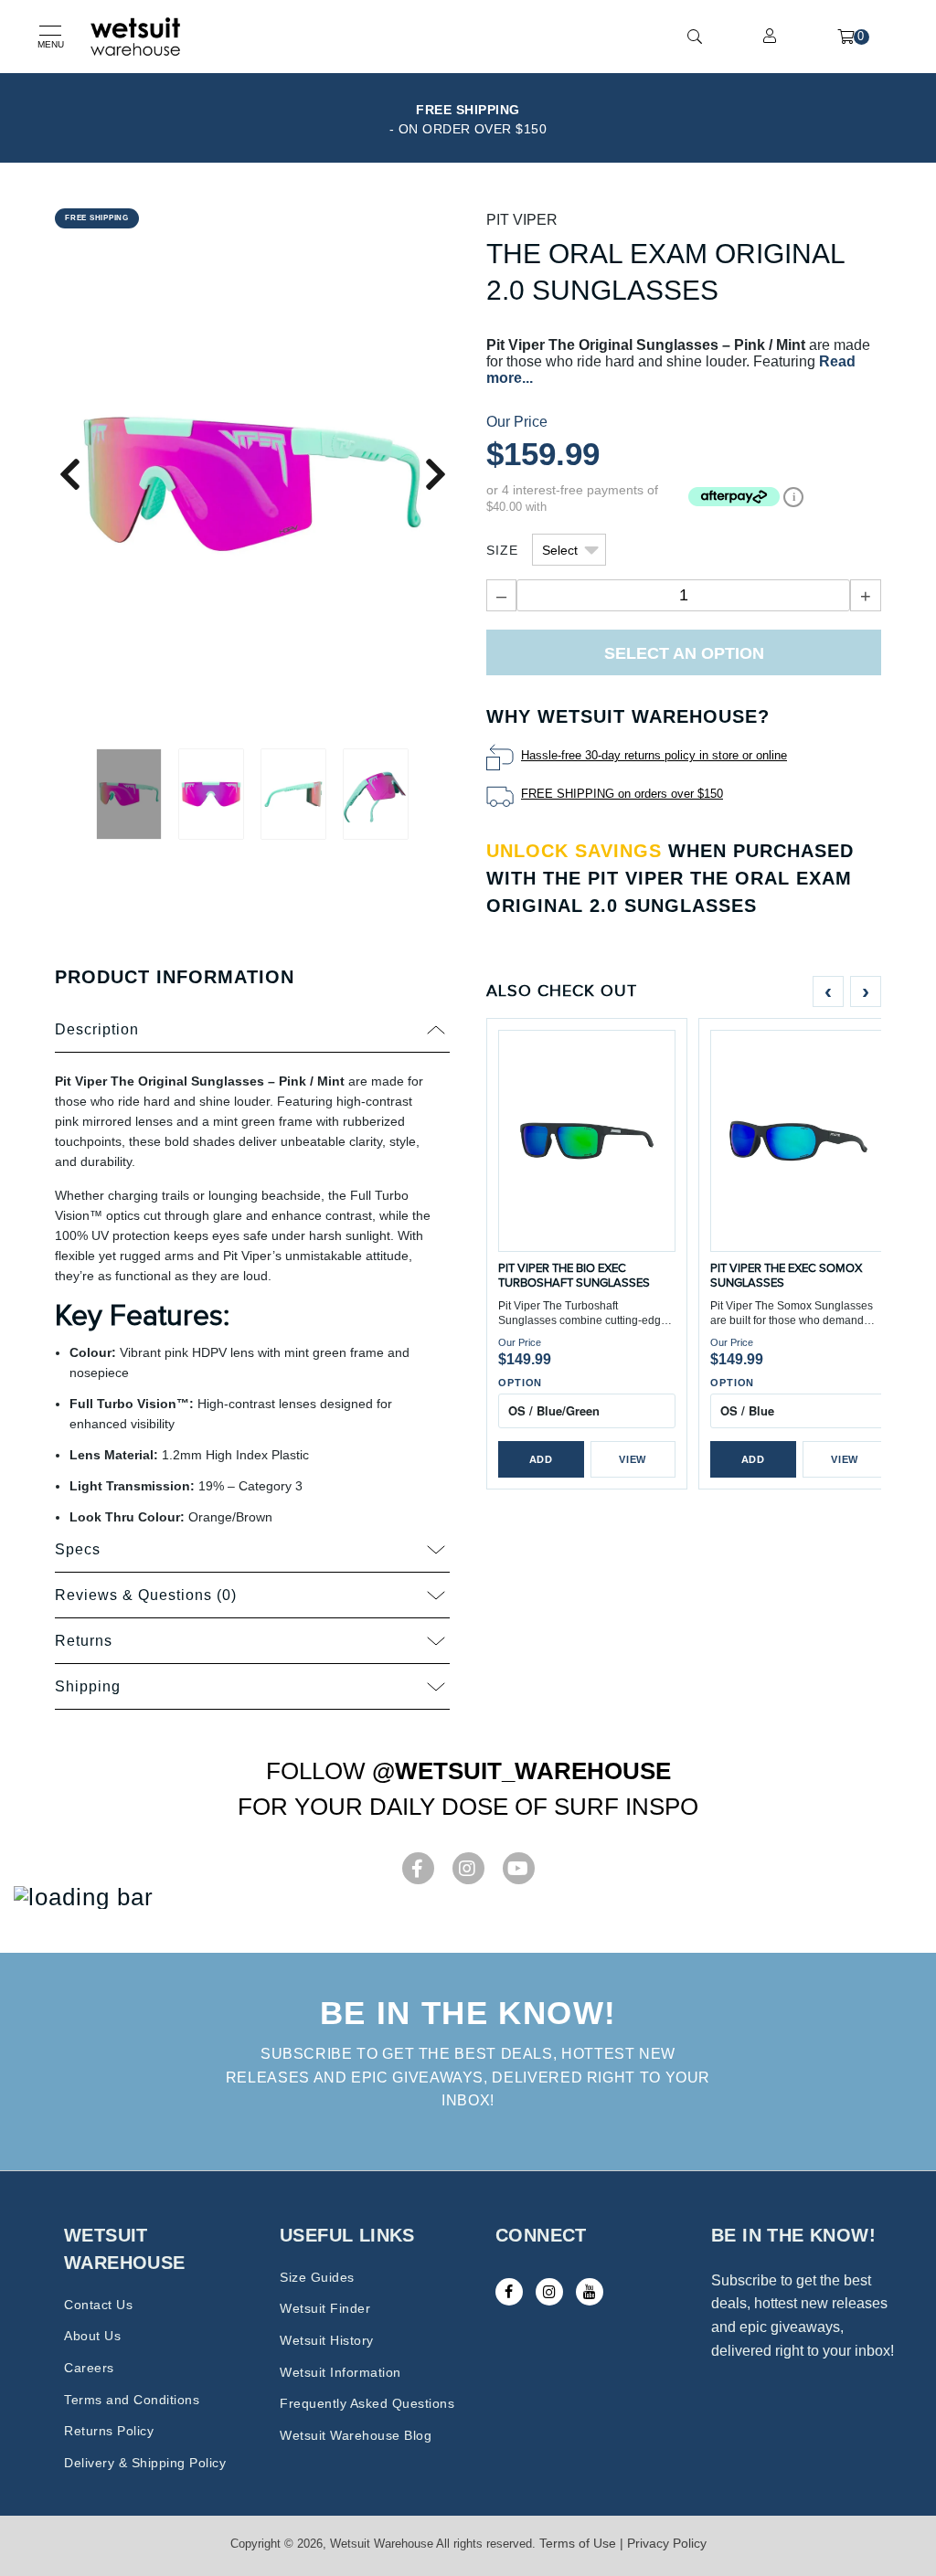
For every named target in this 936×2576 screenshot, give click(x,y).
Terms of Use (578, 2543)
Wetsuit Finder (325, 2308)
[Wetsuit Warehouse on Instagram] (549, 2292)
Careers (89, 2368)
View (633, 1459)
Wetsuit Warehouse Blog (356, 2435)
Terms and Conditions (132, 2400)
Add (541, 1459)
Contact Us (98, 2305)
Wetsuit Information (340, 2372)
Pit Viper (522, 220)
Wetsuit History (327, 2340)
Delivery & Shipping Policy (145, 2463)
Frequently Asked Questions (367, 2403)
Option (520, 1383)
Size (502, 550)
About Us (92, 2336)
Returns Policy (109, 2431)
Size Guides (317, 2277)
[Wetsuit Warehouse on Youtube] (590, 2292)
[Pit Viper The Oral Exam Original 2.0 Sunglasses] (252, 483)
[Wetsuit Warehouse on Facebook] (509, 2292)
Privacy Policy (667, 2543)
